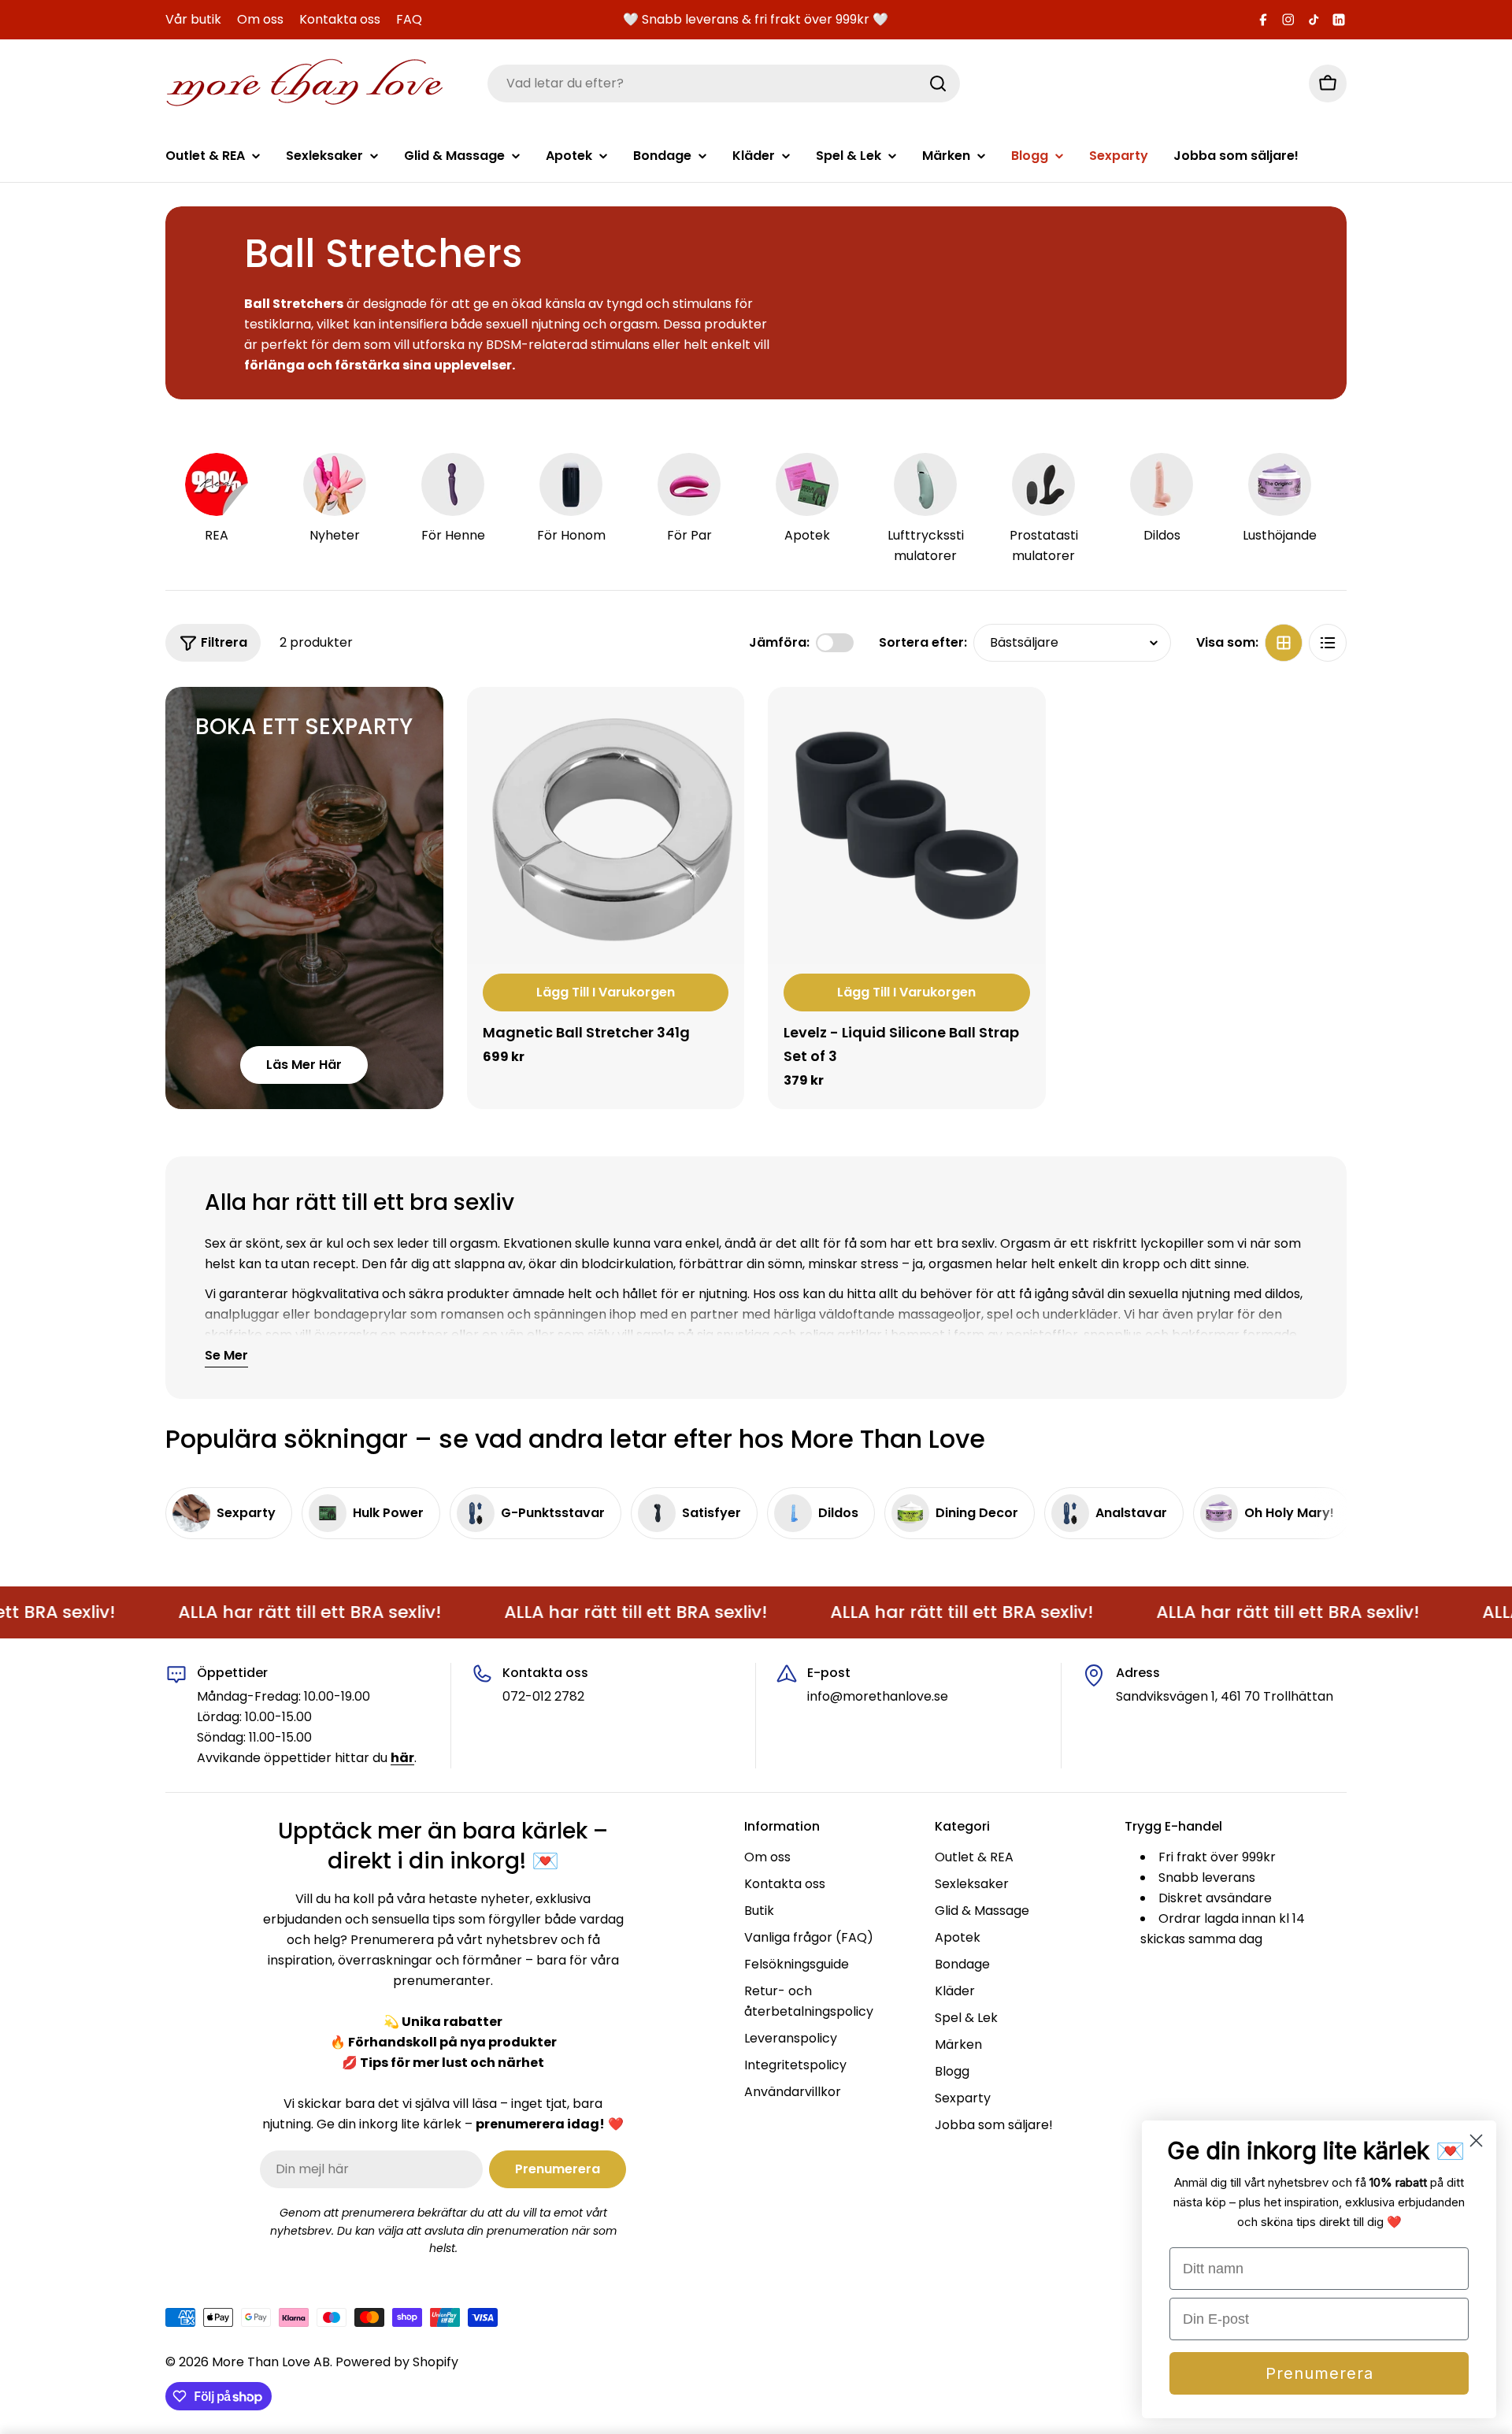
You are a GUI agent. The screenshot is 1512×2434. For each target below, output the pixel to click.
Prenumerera (1319, 2373)
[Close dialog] (1476, 2141)
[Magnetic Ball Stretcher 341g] (606, 826)
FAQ (409, 19)
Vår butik (193, 19)
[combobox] (724, 83)
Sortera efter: (923, 642)
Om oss (260, 19)
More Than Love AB (271, 2362)
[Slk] (938, 83)
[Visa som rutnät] (1284, 643)
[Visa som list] (1328, 643)
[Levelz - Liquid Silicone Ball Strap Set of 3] (907, 826)
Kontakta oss (340, 19)
